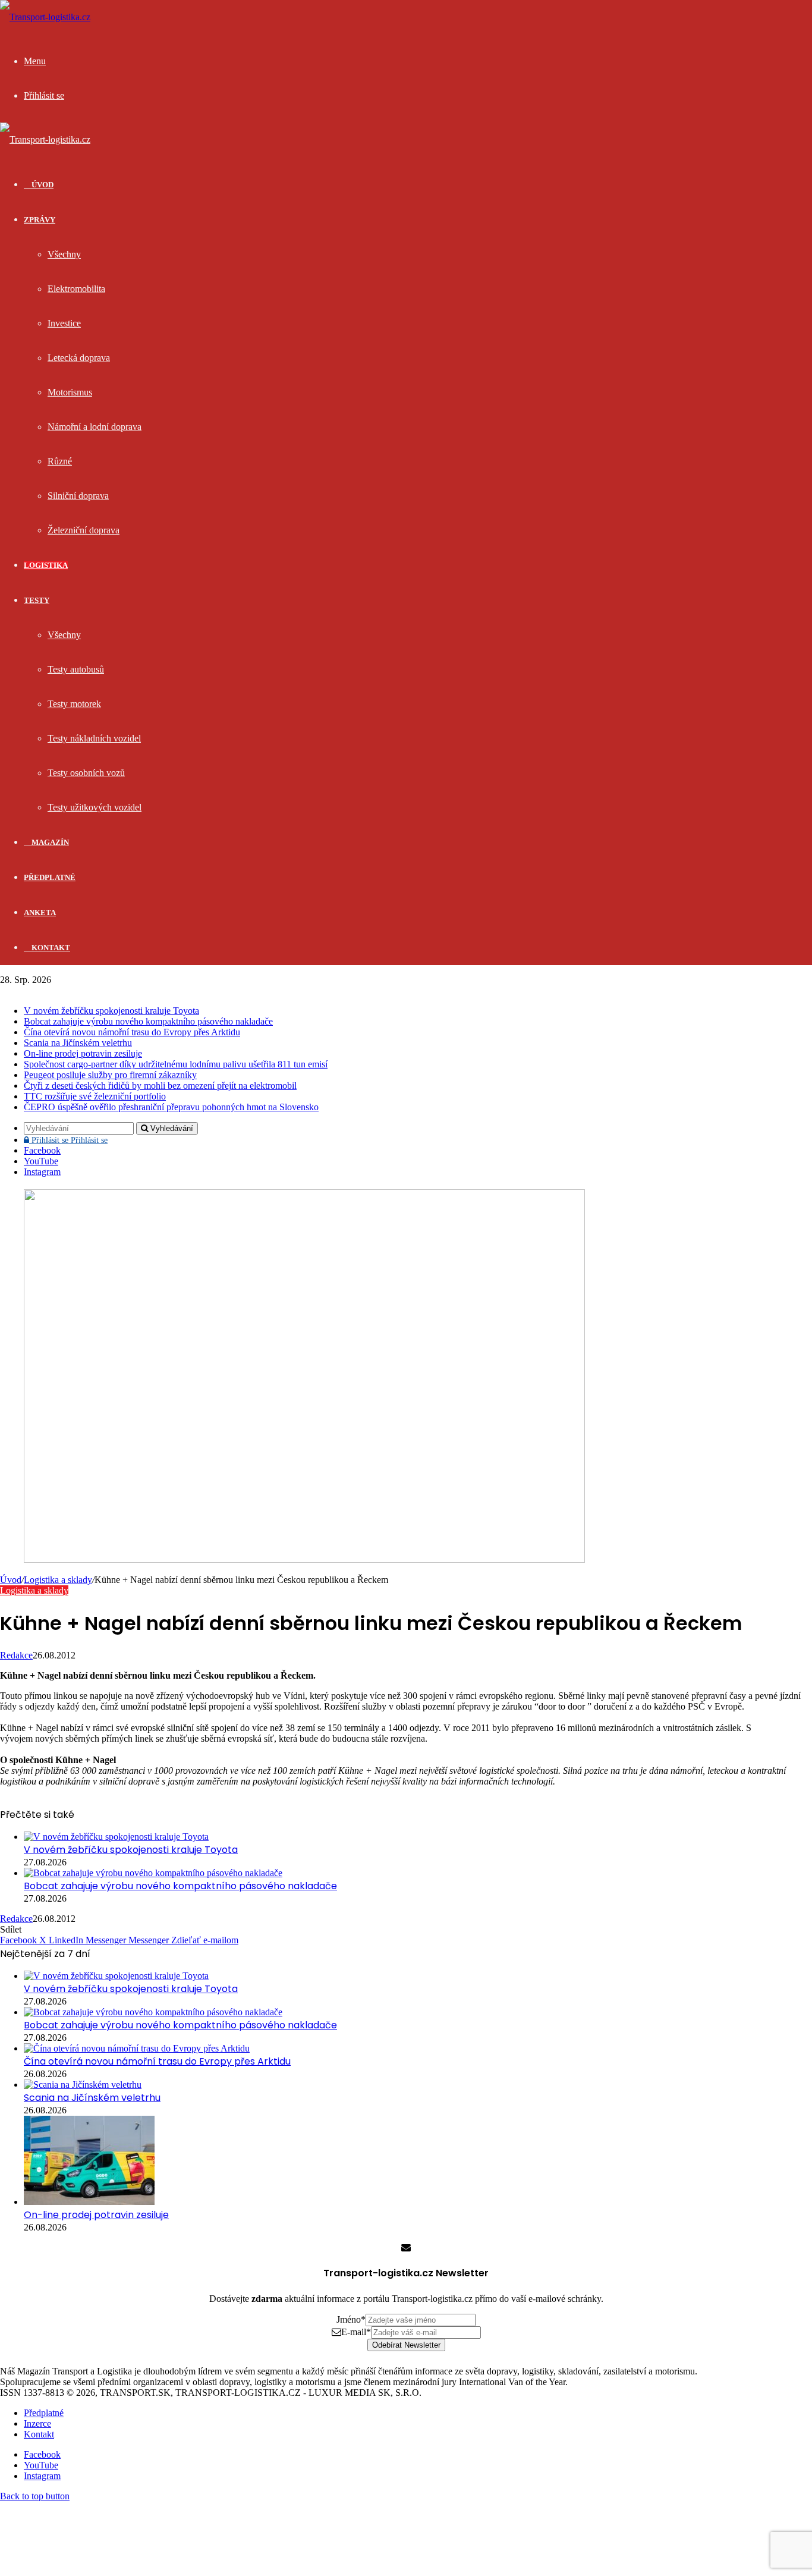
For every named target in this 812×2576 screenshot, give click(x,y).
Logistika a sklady (58, 1580)
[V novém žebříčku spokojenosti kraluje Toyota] (116, 1837)
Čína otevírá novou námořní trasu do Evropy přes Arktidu (132, 1032)
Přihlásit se (68, 1140)
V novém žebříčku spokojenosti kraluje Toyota (111, 1011)
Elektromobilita (76, 289)
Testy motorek (74, 704)
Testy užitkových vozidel (95, 807)
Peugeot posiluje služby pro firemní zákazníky (110, 1075)
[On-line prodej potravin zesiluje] (89, 2202)
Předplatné (50, 877)
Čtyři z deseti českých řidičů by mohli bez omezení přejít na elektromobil (160, 1086)
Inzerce (37, 2423)
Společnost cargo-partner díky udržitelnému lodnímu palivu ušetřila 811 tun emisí (176, 1064)
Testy (37, 600)
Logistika (46, 565)
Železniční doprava (84, 530)
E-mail (356, 2332)
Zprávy (40, 220)
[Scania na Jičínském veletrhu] (83, 2085)
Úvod (11, 1580)
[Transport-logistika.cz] (45, 17)
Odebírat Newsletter (406, 2345)
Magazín (49, 842)
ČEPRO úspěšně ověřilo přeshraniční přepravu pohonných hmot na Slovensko (171, 1107)
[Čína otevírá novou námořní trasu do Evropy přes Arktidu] (137, 2048)
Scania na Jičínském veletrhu (78, 1043)
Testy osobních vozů (86, 773)
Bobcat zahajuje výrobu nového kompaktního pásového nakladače (148, 1021)
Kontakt (50, 948)
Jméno (351, 2319)
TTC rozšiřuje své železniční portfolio (95, 1096)
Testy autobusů (76, 669)
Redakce (16, 1655)
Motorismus (70, 392)
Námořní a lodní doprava (95, 427)
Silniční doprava (78, 496)
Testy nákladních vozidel (94, 738)
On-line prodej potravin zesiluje (83, 1053)
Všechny (64, 254)
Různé (60, 461)
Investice (64, 323)
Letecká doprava (79, 358)
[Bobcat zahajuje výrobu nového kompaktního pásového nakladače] (153, 1873)
